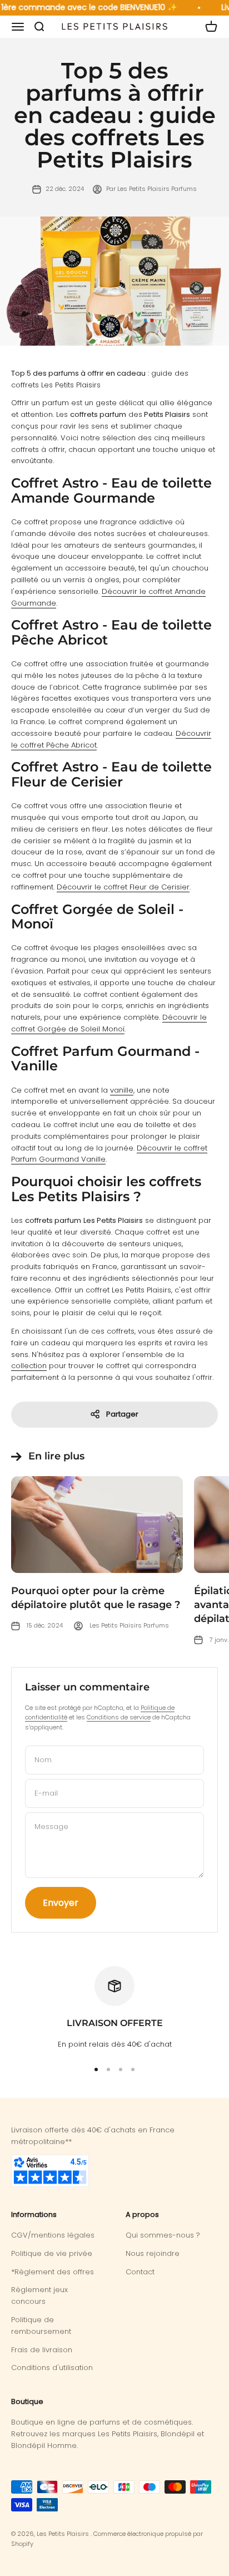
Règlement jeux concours (39, 2295)
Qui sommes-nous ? (163, 2235)
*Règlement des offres (53, 2272)
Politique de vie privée (52, 2253)
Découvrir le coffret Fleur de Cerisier (123, 887)
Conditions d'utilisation (52, 2368)
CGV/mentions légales (53, 2235)
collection (29, 1366)
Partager (122, 1414)
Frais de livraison (42, 2350)
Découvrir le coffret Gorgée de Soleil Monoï (109, 1023)
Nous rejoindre (153, 2253)
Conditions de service (119, 1717)
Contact (140, 2272)
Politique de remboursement (41, 2326)
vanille (122, 1090)
